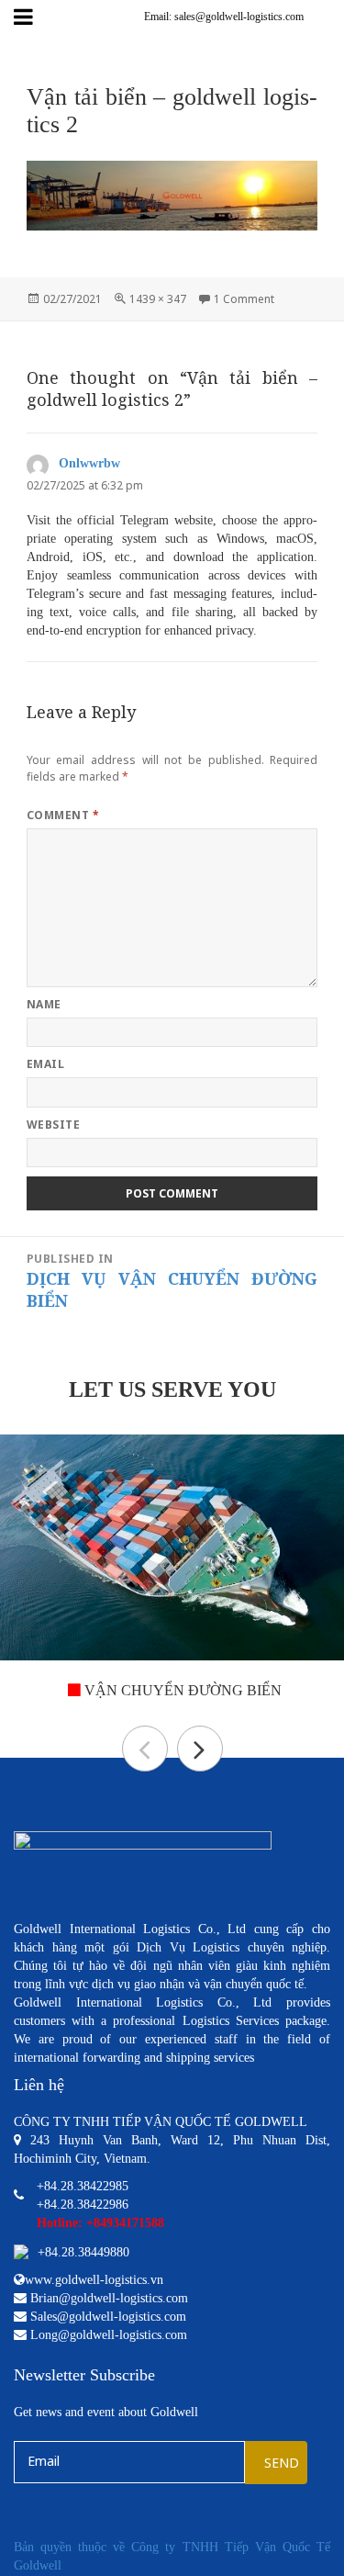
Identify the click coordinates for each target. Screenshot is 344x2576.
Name (44, 1004)
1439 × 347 (158, 299)
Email (45, 1064)
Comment (63, 815)
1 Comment (244, 299)
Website (53, 1125)
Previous (145, 1749)
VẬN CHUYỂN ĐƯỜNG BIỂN (181, 1690)
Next (200, 1749)
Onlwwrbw (89, 463)
